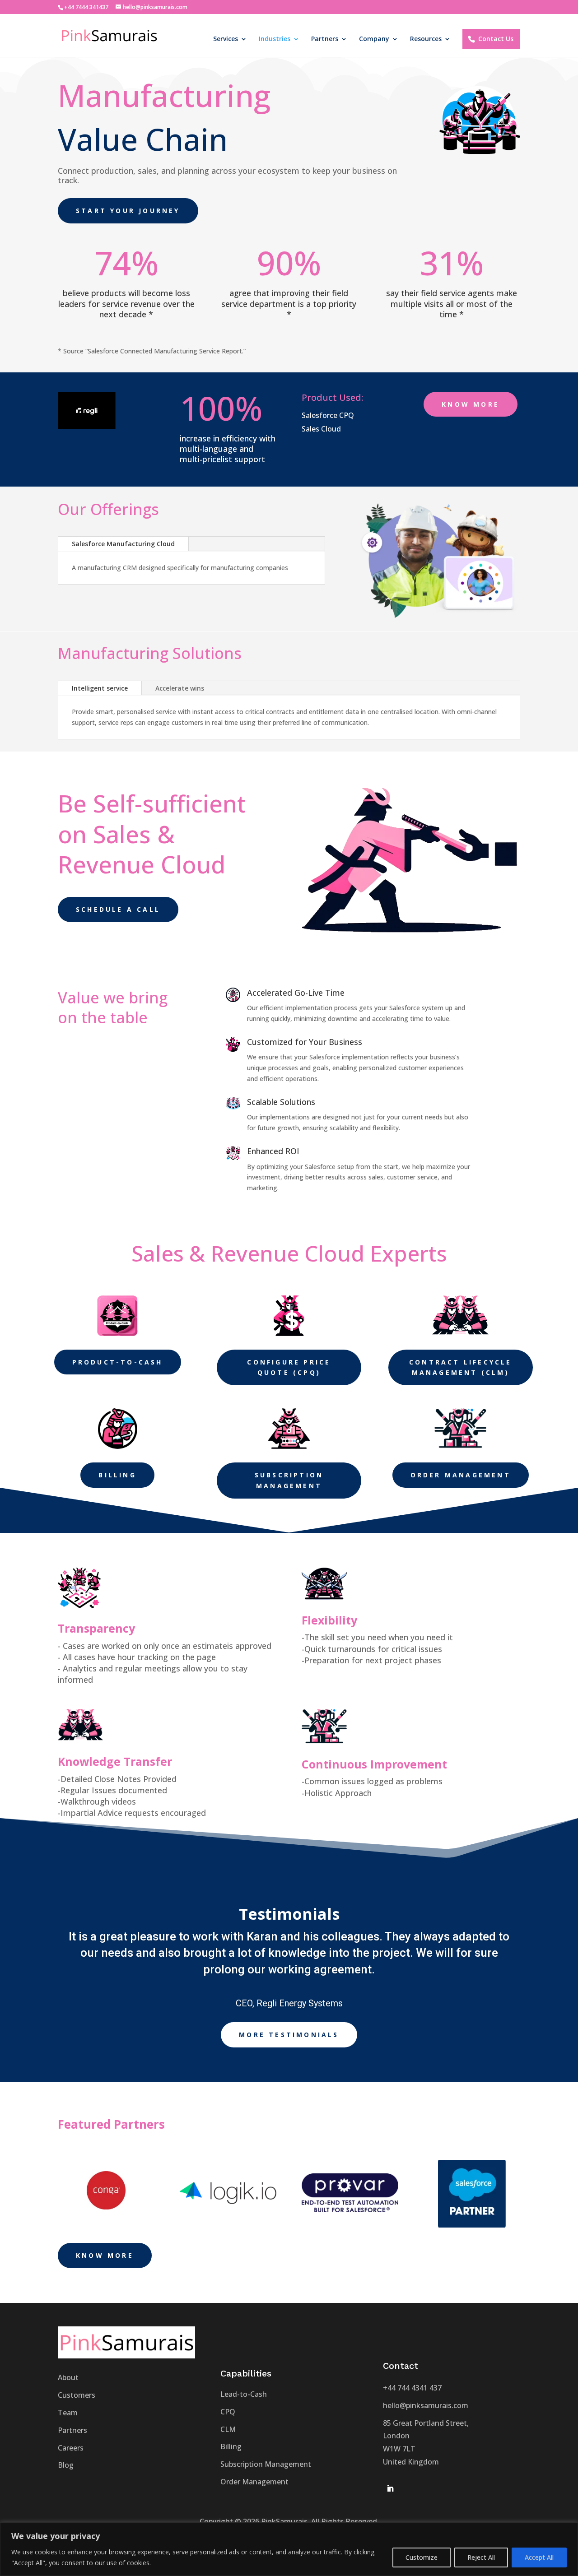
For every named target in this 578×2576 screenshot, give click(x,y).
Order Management (461, 1475)
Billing (117, 1475)
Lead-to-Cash (244, 2394)
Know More (471, 404)
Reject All (481, 2557)
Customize (422, 2557)
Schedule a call (118, 909)
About (68, 2377)
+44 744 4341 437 (412, 2388)
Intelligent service (100, 688)
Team (68, 2413)
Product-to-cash (118, 1362)
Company (374, 39)
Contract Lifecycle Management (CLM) (461, 1367)
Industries (275, 39)
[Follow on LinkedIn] (390, 2488)
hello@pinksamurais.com (426, 2405)
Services (226, 39)
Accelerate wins (180, 688)
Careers (71, 2448)
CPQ (228, 2412)
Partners (325, 39)
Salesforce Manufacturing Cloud (123, 544)
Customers (77, 2395)
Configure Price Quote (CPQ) (289, 1367)
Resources (426, 39)
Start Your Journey (128, 211)
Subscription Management (289, 1480)
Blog (66, 2465)
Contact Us (496, 39)
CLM (228, 2429)
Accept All (539, 2557)
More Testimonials (289, 2035)
